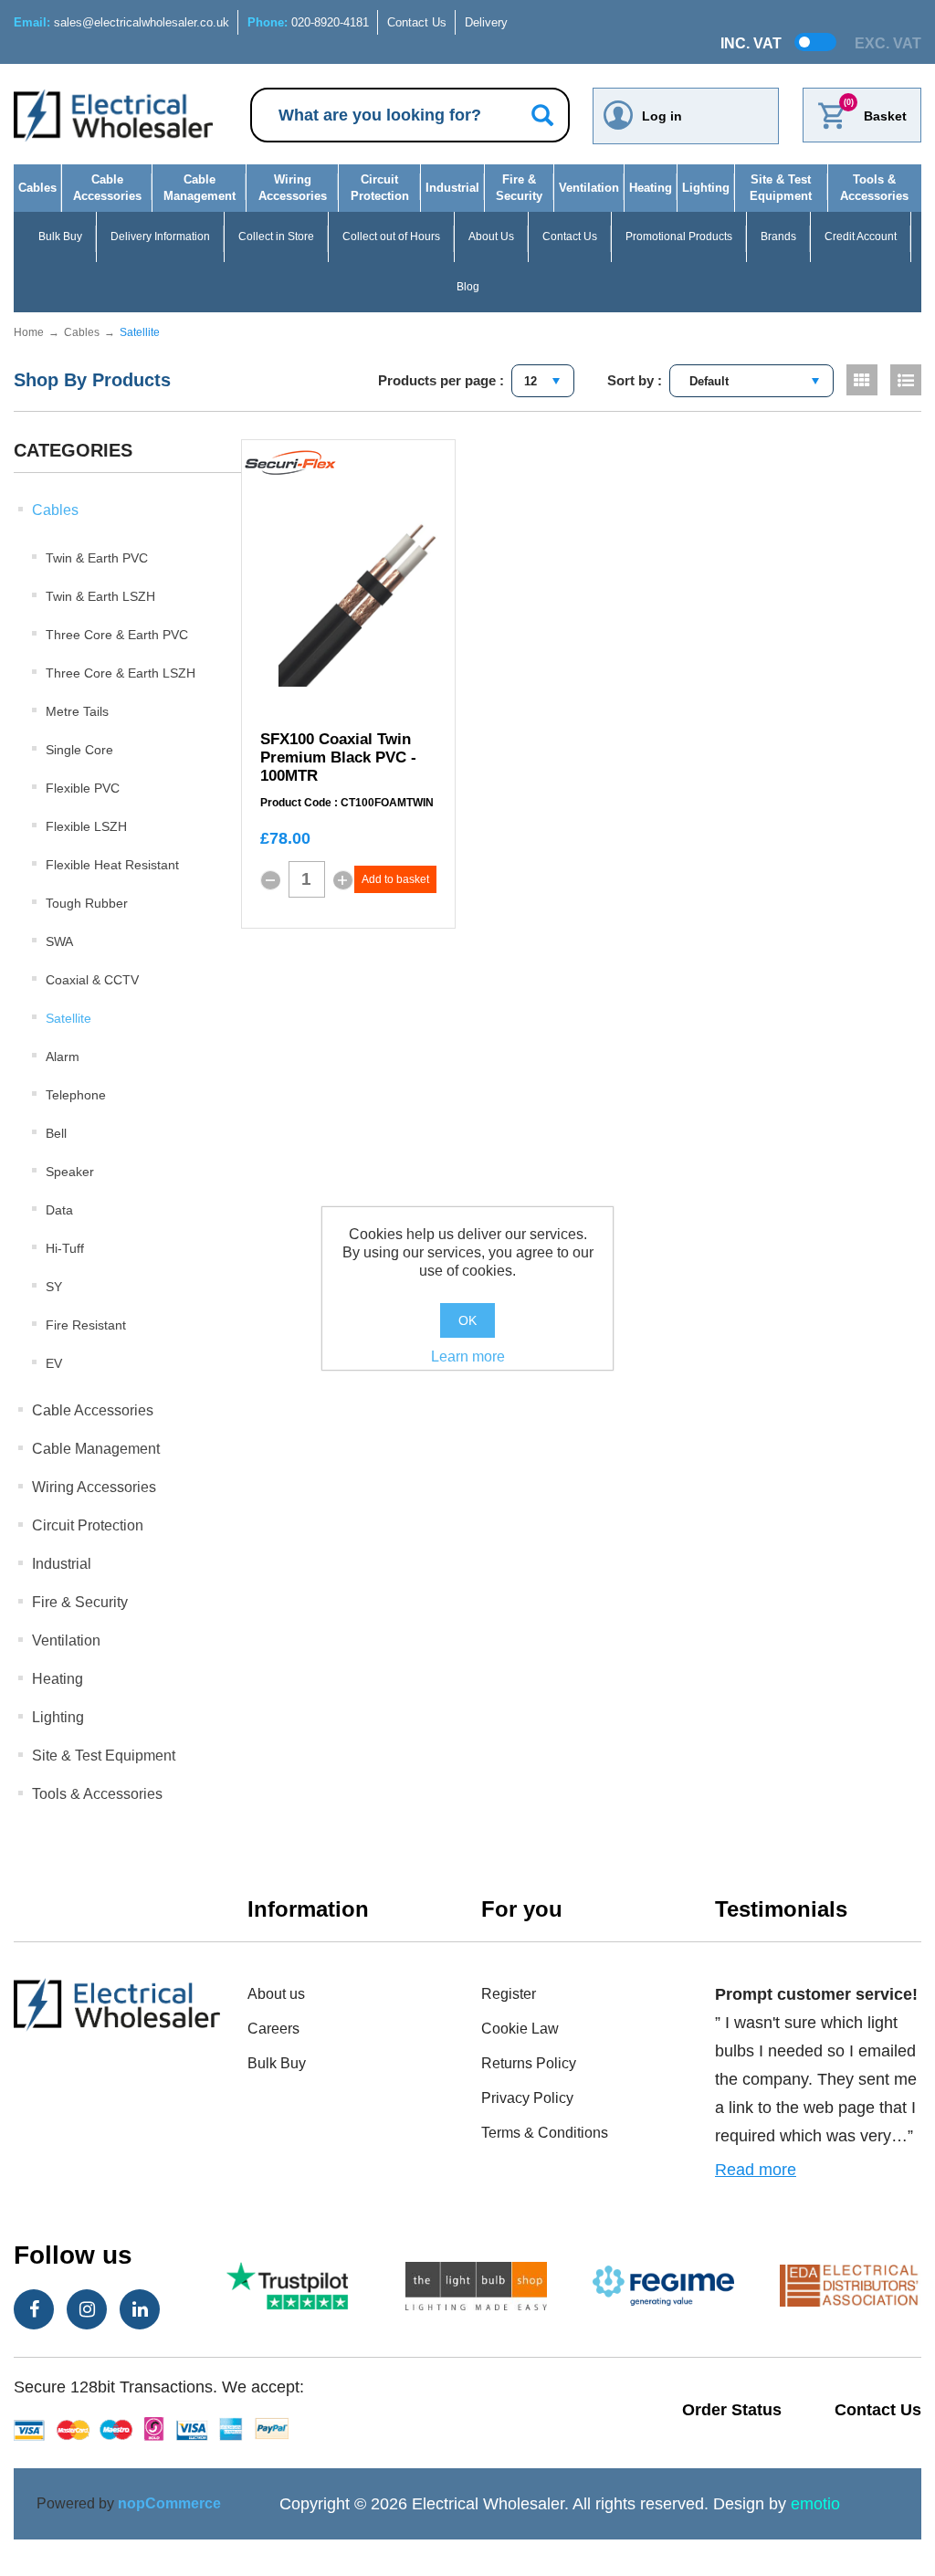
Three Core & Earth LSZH (121, 673)
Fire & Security (519, 188)
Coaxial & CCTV (92, 980)
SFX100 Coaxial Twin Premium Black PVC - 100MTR (338, 757)
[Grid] (862, 380)
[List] (906, 380)
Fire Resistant (86, 1325)
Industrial (452, 188)
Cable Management (200, 188)
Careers (273, 2029)
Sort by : (635, 380)
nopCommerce (169, 2503)
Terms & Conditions (545, 2133)
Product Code (296, 803)
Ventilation (589, 188)
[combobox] (543, 381)
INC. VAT (751, 43)
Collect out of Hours (391, 237)
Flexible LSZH (86, 826)
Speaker (70, 1172)
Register (509, 1994)
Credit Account (861, 237)
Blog (468, 287)
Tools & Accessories (874, 188)
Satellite (68, 1018)
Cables (37, 188)
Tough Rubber (87, 903)
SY (54, 1287)
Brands (778, 237)
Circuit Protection (380, 188)
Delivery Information (160, 237)
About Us (491, 237)
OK (467, 1320)
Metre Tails (77, 711)
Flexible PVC (83, 788)
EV (54, 1363)
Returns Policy (529, 2063)
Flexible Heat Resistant (112, 865)
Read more (756, 2170)
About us (276, 1994)
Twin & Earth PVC (97, 558)
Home (29, 332)
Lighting (706, 188)
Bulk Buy (60, 237)
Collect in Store (276, 237)
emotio (815, 2504)
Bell (56, 1133)
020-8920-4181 (308, 22)
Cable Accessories (107, 188)
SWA (59, 941)
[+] (343, 880)
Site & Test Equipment (781, 188)
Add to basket (395, 879)
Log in (662, 116)
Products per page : (441, 380)
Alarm (63, 1057)
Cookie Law (520, 2029)
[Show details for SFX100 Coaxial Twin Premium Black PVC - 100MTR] (367, 598)
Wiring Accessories (293, 188)
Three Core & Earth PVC (117, 635)
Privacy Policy (527, 2098)
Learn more (468, 1356)
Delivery (486, 22)
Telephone (76, 1095)
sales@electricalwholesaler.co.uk (121, 22)
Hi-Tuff (65, 1248)
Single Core (79, 750)
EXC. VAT (888, 43)
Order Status (732, 2410)
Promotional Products (679, 237)
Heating (651, 188)
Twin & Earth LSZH (100, 596)
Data (59, 1210)
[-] (270, 880)
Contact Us (417, 22)
